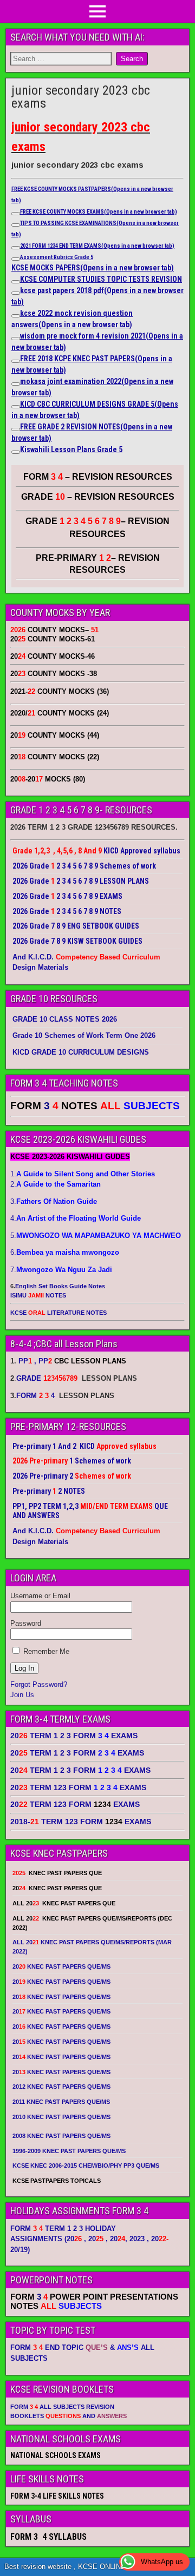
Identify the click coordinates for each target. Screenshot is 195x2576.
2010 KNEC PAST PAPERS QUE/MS (61, 2117)
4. (76, 1218)
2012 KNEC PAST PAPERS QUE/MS (61, 2087)
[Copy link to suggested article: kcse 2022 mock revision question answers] (16, 316)
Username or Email (40, 1596)
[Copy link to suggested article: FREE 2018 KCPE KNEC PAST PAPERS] (16, 361)
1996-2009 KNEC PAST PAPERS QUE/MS (69, 2151)
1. (83, 1174)
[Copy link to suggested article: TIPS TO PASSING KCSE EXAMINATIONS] (16, 225)
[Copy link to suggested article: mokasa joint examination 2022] (16, 384)
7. (61, 1270)
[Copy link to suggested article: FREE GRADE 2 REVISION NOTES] (16, 429)
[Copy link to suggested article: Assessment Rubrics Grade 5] (16, 259)
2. (56, 1184)
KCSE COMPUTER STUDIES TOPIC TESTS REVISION (101, 279)
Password (26, 1623)
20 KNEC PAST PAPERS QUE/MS (61, 1966)
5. (96, 1236)
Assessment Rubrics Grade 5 (57, 257)
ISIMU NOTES (38, 1295)
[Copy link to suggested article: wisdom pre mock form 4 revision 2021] (16, 339)
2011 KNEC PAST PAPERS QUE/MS (61, 2102)
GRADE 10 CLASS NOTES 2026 (65, 1019)
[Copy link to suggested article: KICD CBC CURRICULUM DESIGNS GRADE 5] (16, 407)
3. (54, 1201)
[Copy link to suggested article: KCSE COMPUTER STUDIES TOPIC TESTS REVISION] (16, 282)
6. (65, 1252)
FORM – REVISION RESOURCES (98, 477)
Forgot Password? (39, 1684)
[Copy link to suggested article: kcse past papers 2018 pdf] (16, 293)
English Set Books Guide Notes (60, 1286)
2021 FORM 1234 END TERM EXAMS (97, 246)
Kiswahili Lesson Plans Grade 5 (71, 449)
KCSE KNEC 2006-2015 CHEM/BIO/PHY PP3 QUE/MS (86, 2166)
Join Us (22, 1695)
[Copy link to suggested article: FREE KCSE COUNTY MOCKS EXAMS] (16, 214)
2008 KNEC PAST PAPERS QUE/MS (61, 2136)
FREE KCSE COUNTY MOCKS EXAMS (99, 212)
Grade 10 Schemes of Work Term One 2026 (84, 1035)
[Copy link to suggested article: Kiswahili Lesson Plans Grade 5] (16, 452)
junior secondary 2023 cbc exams (81, 97)
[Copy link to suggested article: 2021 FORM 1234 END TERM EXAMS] (16, 248)
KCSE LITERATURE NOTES (58, 1313)
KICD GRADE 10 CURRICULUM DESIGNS (81, 1052)
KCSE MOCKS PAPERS (93, 268)
